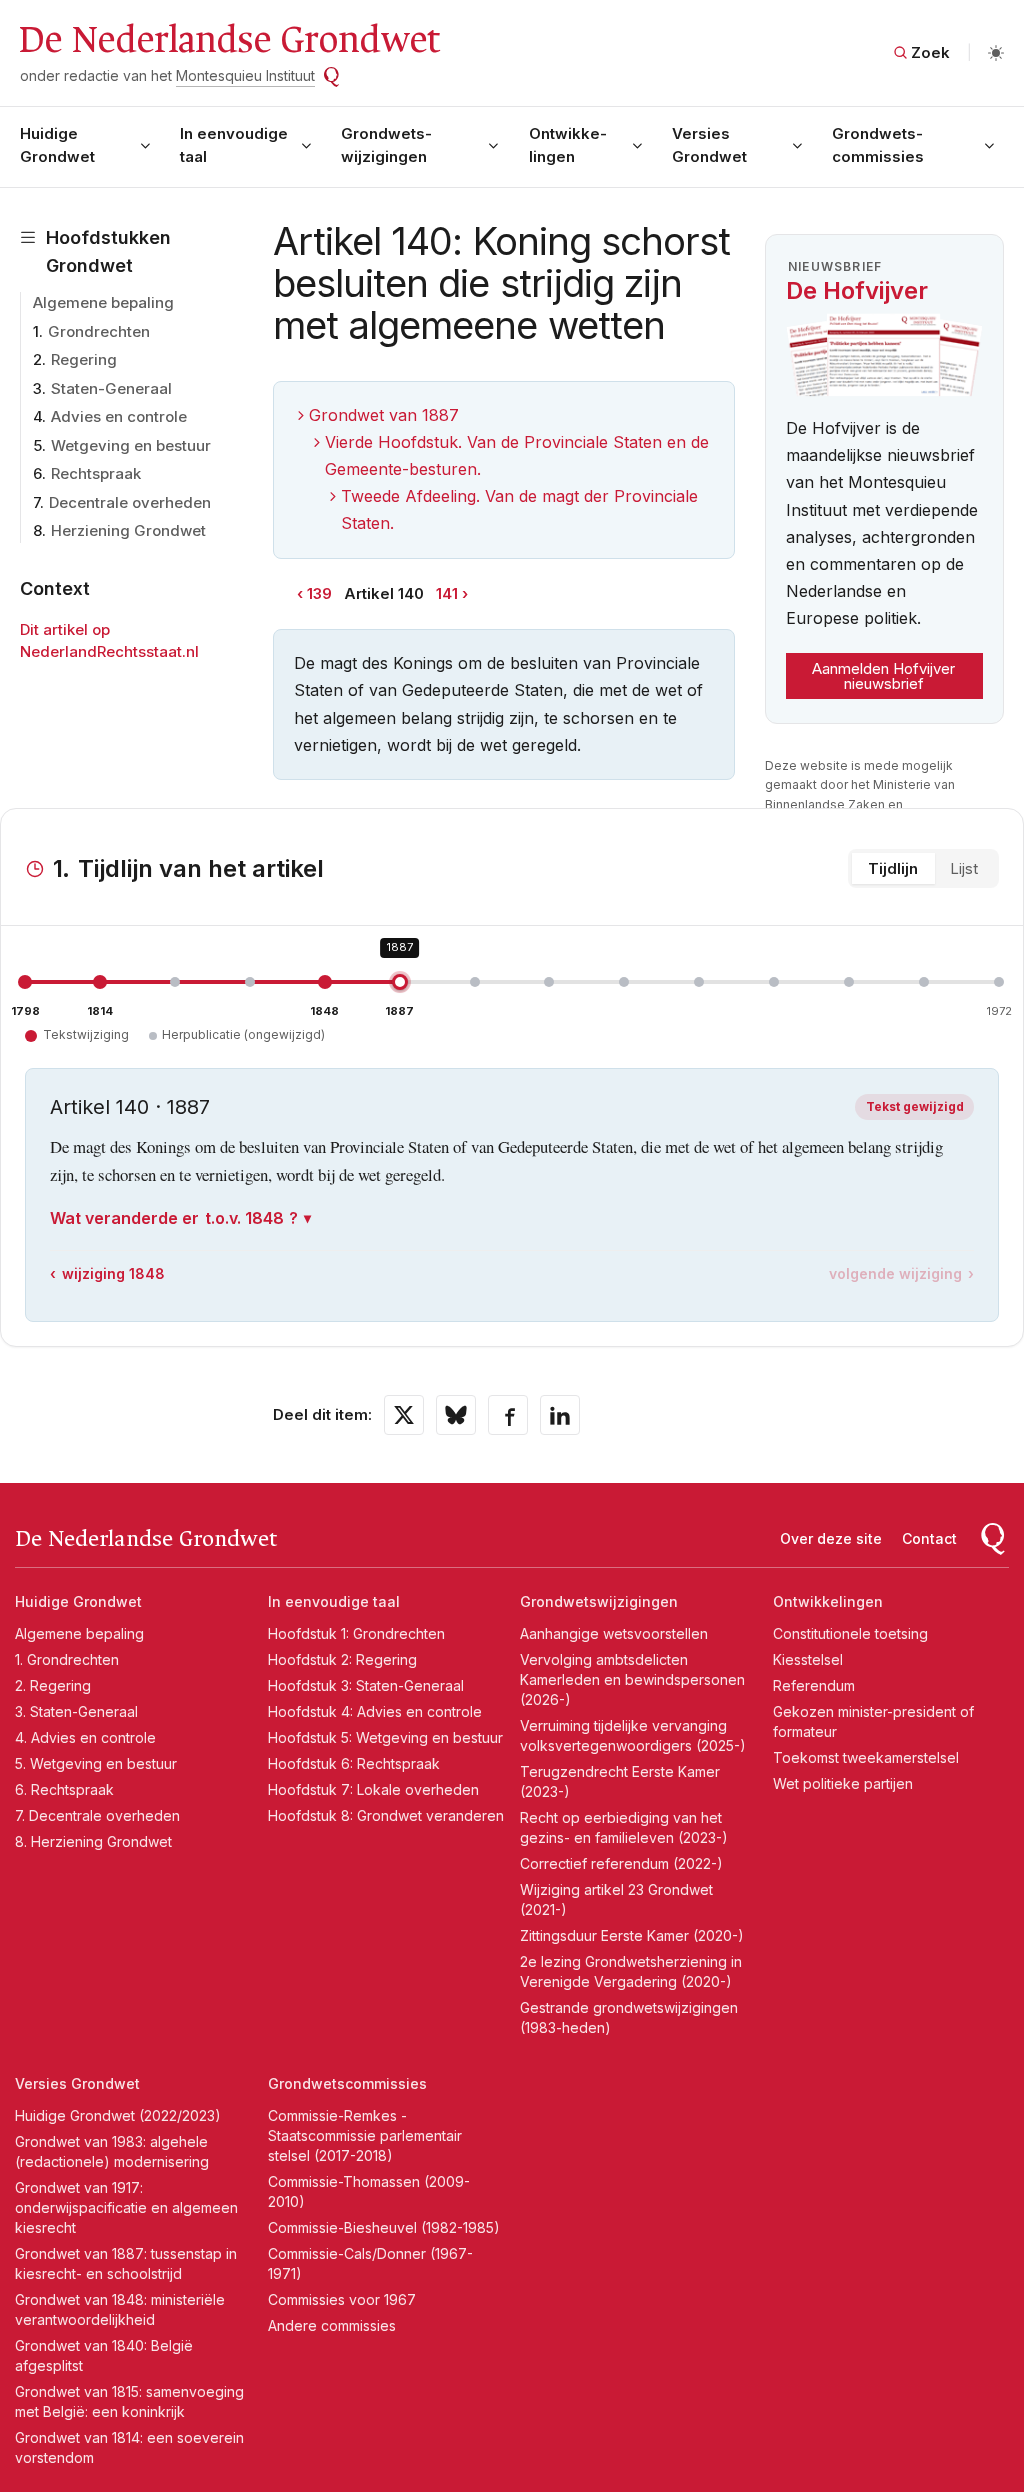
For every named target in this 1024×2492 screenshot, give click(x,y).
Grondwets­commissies (878, 145)
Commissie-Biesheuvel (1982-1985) (384, 2227)
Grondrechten (99, 331)
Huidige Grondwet (57, 145)
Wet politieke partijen (843, 1783)
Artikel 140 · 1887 (130, 1107)
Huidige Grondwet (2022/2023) (118, 2115)
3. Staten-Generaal (76, 1711)
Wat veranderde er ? (174, 1218)
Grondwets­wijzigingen (386, 145)
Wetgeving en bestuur (131, 445)
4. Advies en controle (85, 1737)
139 (319, 593)
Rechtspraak (96, 473)
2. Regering (53, 1685)
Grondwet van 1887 (384, 415)
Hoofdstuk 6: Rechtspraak (354, 1763)
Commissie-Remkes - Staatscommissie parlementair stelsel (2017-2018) (365, 2135)
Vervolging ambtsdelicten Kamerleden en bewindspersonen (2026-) (632, 1679)
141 (447, 593)
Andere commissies (332, 2325)
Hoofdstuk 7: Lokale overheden (373, 1789)
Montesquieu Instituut (245, 75)
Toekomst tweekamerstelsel (866, 1757)
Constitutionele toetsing (850, 1633)
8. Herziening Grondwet (93, 1841)
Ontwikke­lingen (568, 145)
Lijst (964, 868)
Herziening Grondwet (128, 530)
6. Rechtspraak (64, 1789)
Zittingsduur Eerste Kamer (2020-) (632, 1935)
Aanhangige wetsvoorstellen (614, 1633)
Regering (84, 359)
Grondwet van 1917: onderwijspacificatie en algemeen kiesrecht (126, 2207)
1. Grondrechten (67, 1659)
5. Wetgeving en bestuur (96, 1763)
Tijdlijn (893, 868)
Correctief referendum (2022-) (621, 1863)
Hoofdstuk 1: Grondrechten (356, 1633)
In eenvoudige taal (234, 145)
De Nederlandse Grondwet (228, 40)
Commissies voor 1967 (342, 2299)
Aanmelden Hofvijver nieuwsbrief (883, 676)
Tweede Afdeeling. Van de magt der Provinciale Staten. (519, 509)
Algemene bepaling (103, 302)
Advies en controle (119, 416)
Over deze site (831, 1538)
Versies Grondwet (709, 145)
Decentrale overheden (130, 502)
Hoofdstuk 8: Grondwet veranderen (386, 1815)
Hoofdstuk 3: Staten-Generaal (366, 1685)
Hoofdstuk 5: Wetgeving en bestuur (385, 1737)
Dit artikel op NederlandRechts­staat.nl (109, 641)
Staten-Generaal (111, 388)
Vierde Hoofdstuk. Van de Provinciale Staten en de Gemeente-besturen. (517, 455)
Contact (929, 1538)
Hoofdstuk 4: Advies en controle (375, 1711)
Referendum (814, 1685)
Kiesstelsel (808, 1659)
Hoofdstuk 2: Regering (342, 1659)
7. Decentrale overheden (97, 1815)
